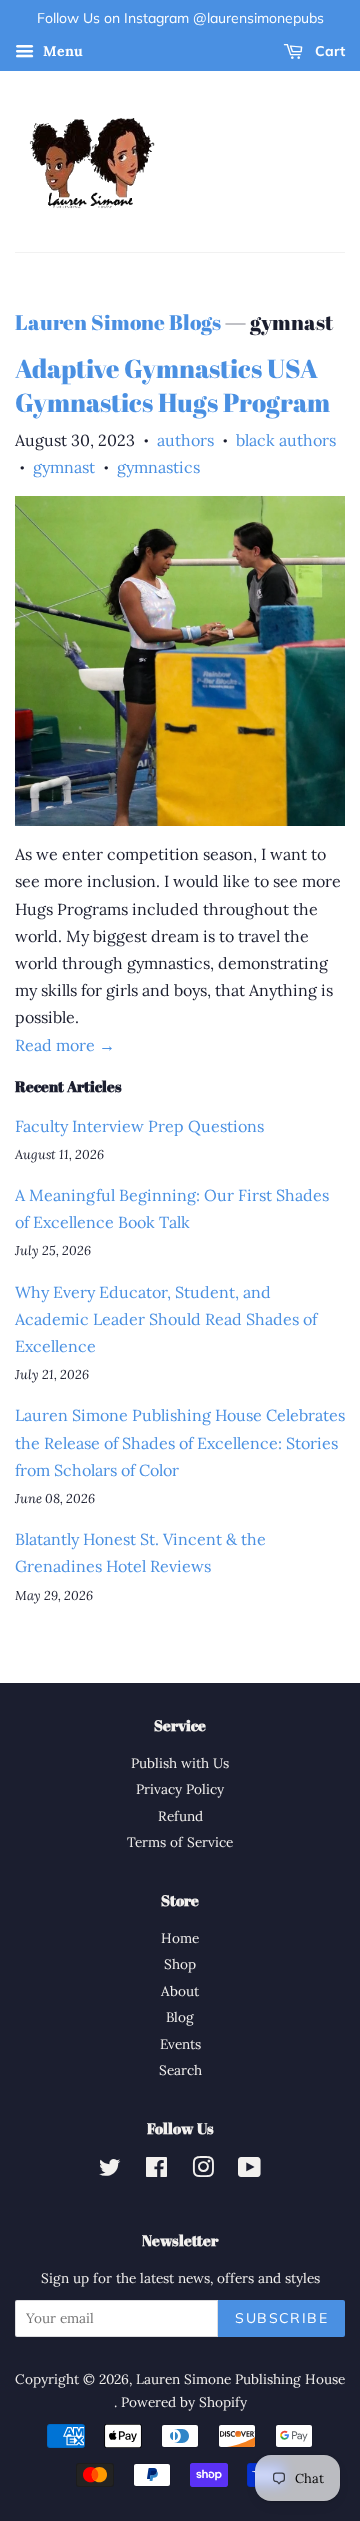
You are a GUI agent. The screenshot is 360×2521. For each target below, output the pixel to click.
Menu (61, 51)
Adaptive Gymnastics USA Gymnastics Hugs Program (172, 385)
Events (180, 2044)
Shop (180, 1964)
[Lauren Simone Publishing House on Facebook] (156, 2171)
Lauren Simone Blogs (118, 322)
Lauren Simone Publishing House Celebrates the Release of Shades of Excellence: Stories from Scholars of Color (180, 1442)
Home (180, 1938)
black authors (286, 440)
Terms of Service (180, 1842)
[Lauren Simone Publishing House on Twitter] (110, 2171)
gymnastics (158, 467)
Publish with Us (180, 1763)
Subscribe (281, 2318)
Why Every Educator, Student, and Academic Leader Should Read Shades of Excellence (166, 1319)
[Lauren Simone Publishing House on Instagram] (203, 2171)
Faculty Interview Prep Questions (139, 1126)
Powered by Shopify (184, 2402)
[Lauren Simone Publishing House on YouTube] (249, 2171)
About (180, 1991)
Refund (180, 1816)
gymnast (64, 467)
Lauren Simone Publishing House (240, 2379)
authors (185, 440)
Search (180, 2070)
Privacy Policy (180, 1789)
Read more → (65, 1045)
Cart (328, 51)
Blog (180, 2017)
